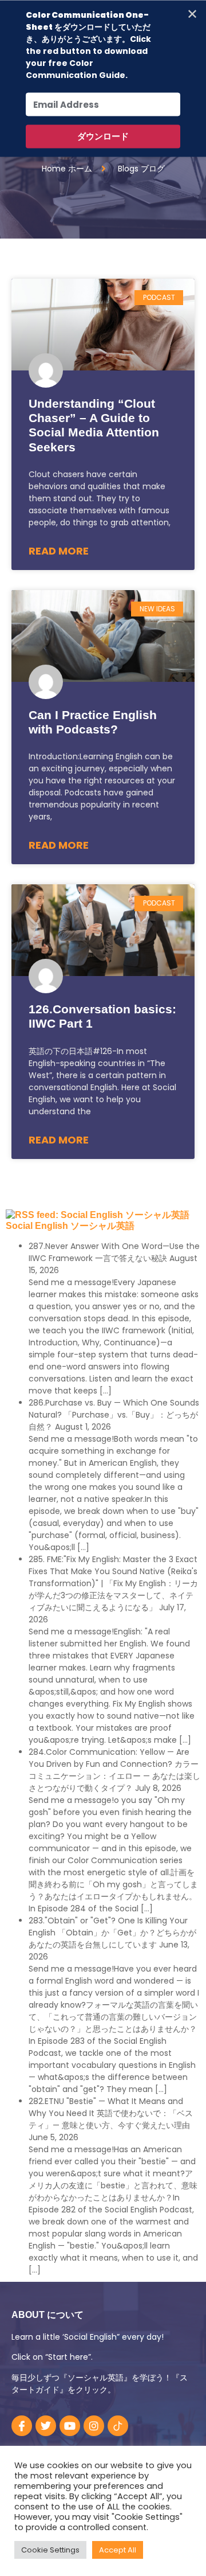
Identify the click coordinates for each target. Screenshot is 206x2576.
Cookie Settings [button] (50, 2550)
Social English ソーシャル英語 (70, 1226)
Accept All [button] (118, 2550)
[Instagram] (94, 2426)
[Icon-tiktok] (118, 2426)
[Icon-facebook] (22, 2426)
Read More (59, 551)
